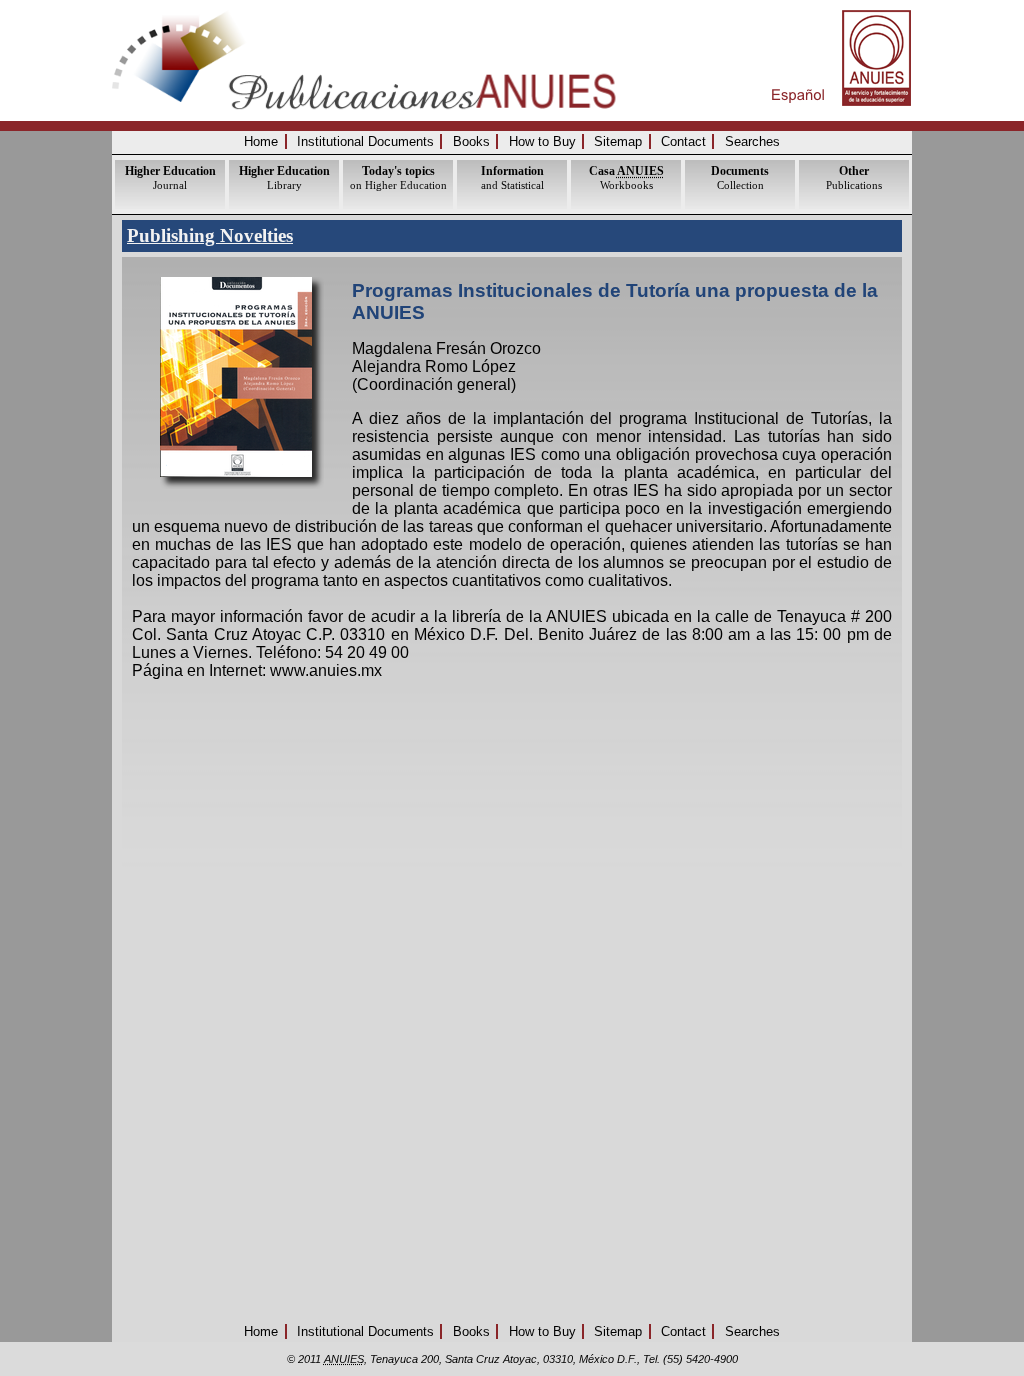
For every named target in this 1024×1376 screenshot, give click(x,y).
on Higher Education (398, 177)
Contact (683, 141)
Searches (752, 141)
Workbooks (626, 177)
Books (471, 141)
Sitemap (618, 141)
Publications (854, 177)
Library (284, 177)
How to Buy (542, 141)
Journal (170, 177)
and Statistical (512, 177)
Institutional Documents (365, 141)
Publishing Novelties (210, 235)
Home (261, 141)
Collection (740, 177)
